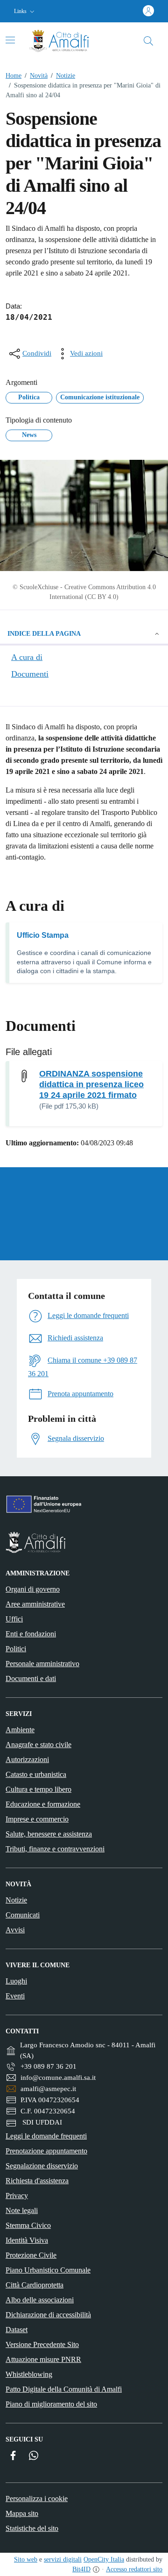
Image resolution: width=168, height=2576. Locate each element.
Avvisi (15, 1930)
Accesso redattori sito (134, 2569)
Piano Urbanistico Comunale (48, 2270)
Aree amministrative (35, 1604)
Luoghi (16, 1981)
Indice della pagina (44, 634)
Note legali (22, 2210)
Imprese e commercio (37, 1819)
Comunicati (23, 1915)
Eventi (15, 1996)
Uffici (14, 1619)
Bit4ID (81, 2569)
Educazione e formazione (43, 1804)
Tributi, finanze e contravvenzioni (55, 1849)
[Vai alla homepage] (66, 41)
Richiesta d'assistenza (37, 2181)
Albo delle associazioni (40, 2300)
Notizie (63, 76)
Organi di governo (33, 1589)
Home (14, 76)
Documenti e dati (31, 1678)
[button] (25, 11)
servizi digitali (63, 2559)
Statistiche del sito (32, 2528)
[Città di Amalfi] (84, 1542)
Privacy (17, 2196)
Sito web (26, 2559)
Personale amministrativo (42, 1664)
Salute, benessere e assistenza (49, 1834)
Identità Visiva (27, 2240)
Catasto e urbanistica (36, 1774)
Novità (36, 76)
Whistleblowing (29, 2374)
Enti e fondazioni (31, 1634)
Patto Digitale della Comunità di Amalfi (64, 2389)
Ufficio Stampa (43, 935)
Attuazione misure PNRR (43, 2359)
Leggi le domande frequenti (46, 2136)
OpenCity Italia (104, 2559)
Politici (16, 1649)
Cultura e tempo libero (38, 1789)
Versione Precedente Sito (42, 2344)
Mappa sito (22, 2513)
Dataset (17, 2330)
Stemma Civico (28, 2225)
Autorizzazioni (27, 1759)
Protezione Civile (31, 2255)
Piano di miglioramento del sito (51, 2404)
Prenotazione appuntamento (46, 2151)
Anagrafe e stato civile (38, 1745)
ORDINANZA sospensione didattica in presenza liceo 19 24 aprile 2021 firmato (91, 1084)
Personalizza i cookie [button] (37, 2499)
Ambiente (20, 1730)
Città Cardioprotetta (35, 2285)
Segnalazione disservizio (42, 2166)
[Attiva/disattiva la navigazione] (10, 40)
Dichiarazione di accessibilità (48, 2315)
